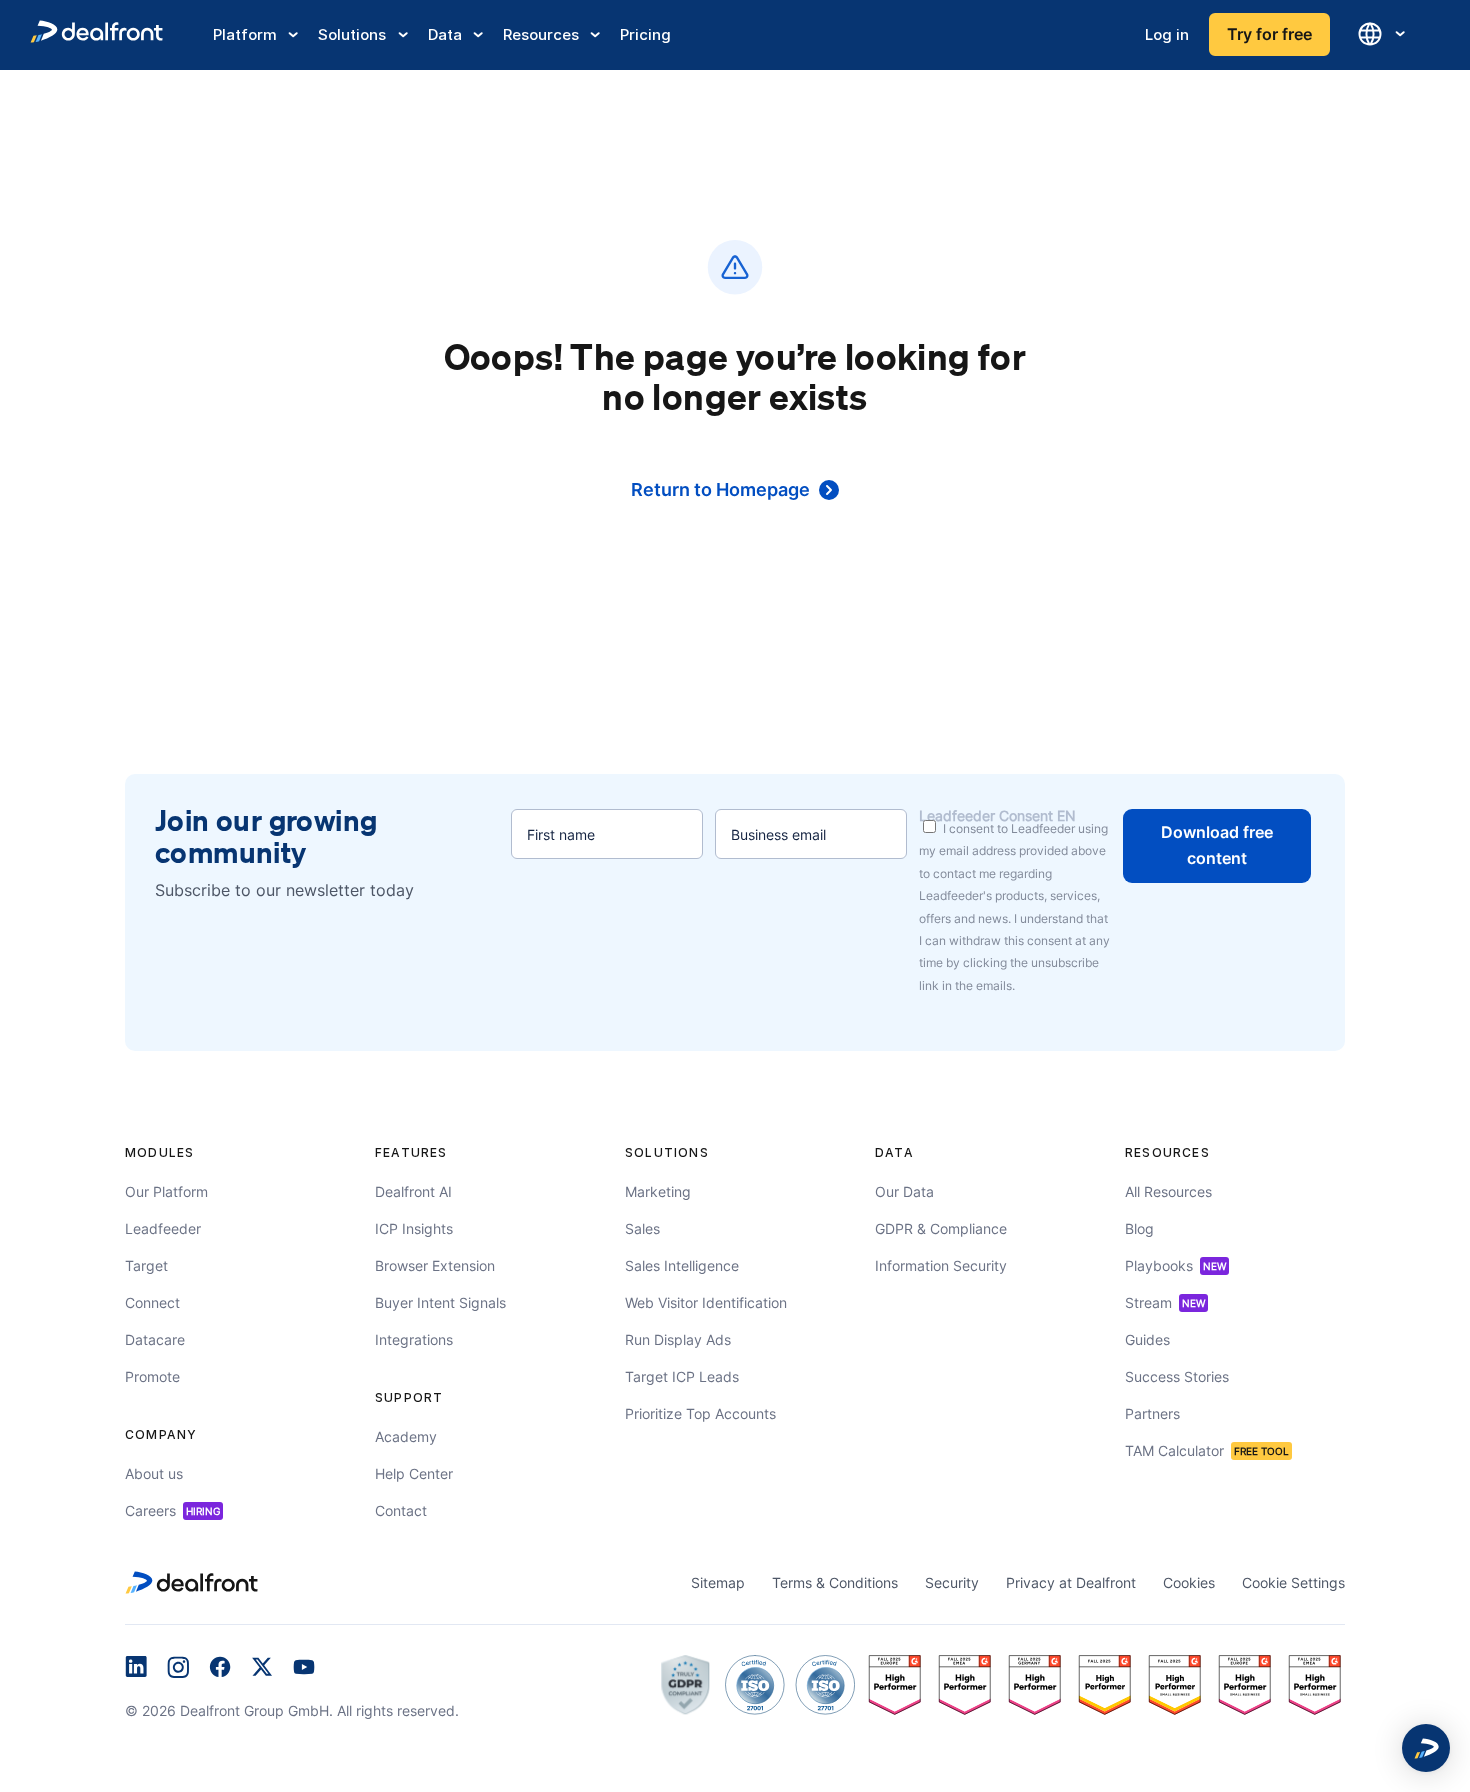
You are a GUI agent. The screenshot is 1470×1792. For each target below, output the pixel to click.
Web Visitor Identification (706, 1302)
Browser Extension (435, 1265)
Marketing (658, 1191)
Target (146, 1265)
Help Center (414, 1473)
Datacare (155, 1339)
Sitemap (718, 1582)
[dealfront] (96, 34)
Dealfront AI (413, 1191)
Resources (541, 34)
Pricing (645, 34)
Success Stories (1177, 1376)
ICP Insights (414, 1228)
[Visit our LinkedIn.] (136, 1669)
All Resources (1168, 1191)
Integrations (414, 1339)
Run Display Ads (678, 1339)
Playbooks (1175, 1265)
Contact (401, 1510)
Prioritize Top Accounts (700, 1413)
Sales (642, 1228)
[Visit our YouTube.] (304, 1669)
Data (445, 34)
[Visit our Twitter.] (262, 1669)
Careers (172, 1510)
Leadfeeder (163, 1228)
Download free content (1217, 845)
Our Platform (166, 1191)
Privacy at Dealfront (1071, 1582)
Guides (1147, 1339)
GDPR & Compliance (941, 1228)
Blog (1139, 1228)
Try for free (1269, 34)
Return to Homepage (720, 489)
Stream (1165, 1302)
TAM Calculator (1207, 1450)
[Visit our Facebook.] (220, 1669)
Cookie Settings (1293, 1582)
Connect (152, 1302)
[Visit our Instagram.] (178, 1669)
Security (952, 1582)
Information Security (941, 1265)
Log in (1167, 34)
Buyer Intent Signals (440, 1302)
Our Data (904, 1191)
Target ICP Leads (682, 1376)
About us (154, 1473)
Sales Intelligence (682, 1265)
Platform (245, 34)
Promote (152, 1376)
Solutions (352, 34)
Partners (1152, 1413)
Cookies (1189, 1582)
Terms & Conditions (835, 1582)
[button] (1426, 1748)
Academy (406, 1436)
